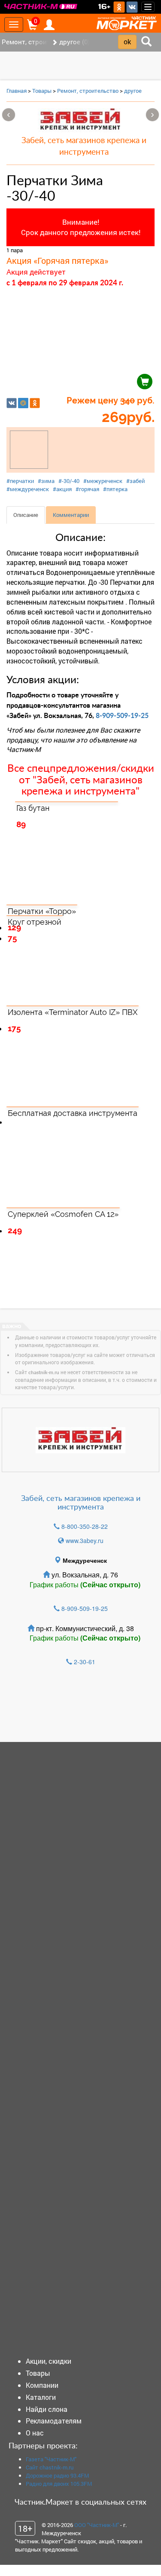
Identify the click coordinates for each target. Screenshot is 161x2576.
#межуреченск (103, 481)
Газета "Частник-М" (51, 2459)
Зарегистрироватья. (65, 1708)
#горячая (87, 489)
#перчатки (20, 481)
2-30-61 (85, 1662)
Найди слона (47, 2409)
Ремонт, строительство (88, 91)
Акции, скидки (49, 2361)
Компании (42, 2385)
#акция (62, 489)
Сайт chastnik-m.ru (50, 2467)
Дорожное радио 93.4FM (57, 2475)
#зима (46, 481)
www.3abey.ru (85, 1540)
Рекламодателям (54, 2421)
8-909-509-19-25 (122, 716)
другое (133, 91)
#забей (135, 481)
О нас (35, 2433)
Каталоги (41, 2397)
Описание (26, 515)
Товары (42, 91)
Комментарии (71, 515)
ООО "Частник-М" (97, 2525)
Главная (17, 91)
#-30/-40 (69, 481)
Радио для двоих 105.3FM (59, 2484)
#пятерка (115, 489)
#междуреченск (28, 489)
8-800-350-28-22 (85, 1526)
